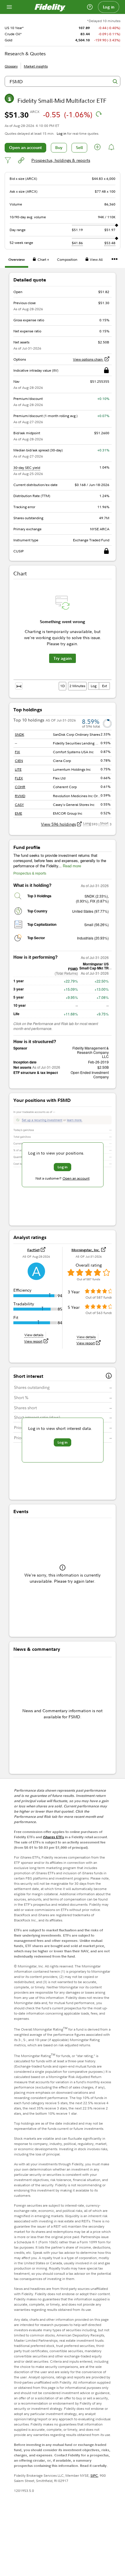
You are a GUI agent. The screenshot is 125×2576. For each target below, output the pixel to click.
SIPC (94, 2475)
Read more (72, 866)
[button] (98, 148)
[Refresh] (99, 114)
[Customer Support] (90, 7)
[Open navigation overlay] (9, 7)
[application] (63, 636)
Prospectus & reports (30, 873)
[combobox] (63, 81)
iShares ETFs (53, 1837)
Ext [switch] (105, 686)
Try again (63, 658)
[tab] (17, 260)
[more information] (109, 1376)
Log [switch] (94, 686)
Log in (109, 7)
